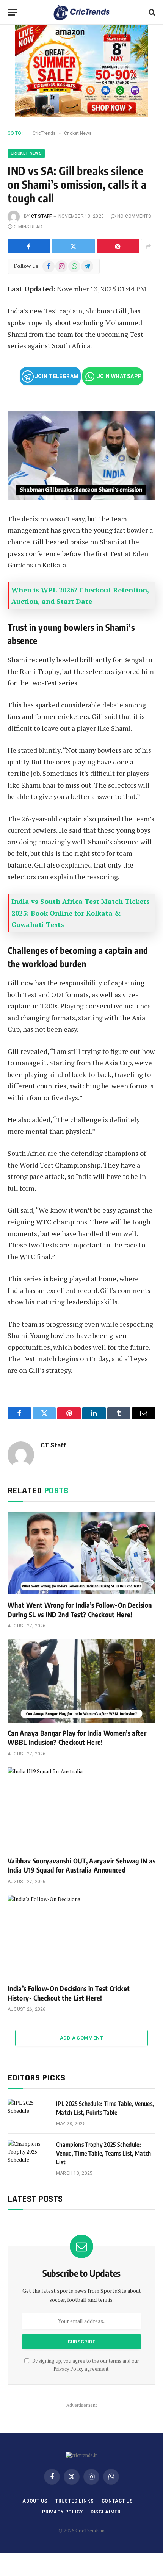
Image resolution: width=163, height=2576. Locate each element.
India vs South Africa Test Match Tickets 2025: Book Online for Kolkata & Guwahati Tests (81, 913)
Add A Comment (81, 2038)
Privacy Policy (68, 2369)
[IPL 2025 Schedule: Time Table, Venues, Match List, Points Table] (28, 2113)
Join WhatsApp (119, 376)
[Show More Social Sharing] (148, 246)
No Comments (134, 216)
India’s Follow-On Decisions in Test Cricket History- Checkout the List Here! (69, 1993)
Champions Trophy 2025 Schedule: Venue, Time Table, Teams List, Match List (104, 2153)
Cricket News (78, 133)
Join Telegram (56, 376)
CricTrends (44, 133)
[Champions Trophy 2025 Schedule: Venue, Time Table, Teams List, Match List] (28, 2154)
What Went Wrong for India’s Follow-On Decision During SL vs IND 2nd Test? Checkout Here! (80, 1609)
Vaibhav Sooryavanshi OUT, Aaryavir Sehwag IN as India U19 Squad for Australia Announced (81, 1865)
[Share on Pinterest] (118, 246)
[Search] (151, 12)
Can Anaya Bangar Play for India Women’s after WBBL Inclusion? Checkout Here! (77, 1737)
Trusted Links (75, 2501)
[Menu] (13, 12)
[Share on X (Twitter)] (73, 246)
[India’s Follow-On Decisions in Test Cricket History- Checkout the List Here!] (81, 1936)
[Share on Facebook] (29, 246)
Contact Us (117, 2501)
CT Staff (42, 216)
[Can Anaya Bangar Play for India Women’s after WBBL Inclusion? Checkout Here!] (81, 1681)
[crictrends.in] (82, 12)
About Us (35, 2501)
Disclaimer (106, 2512)
